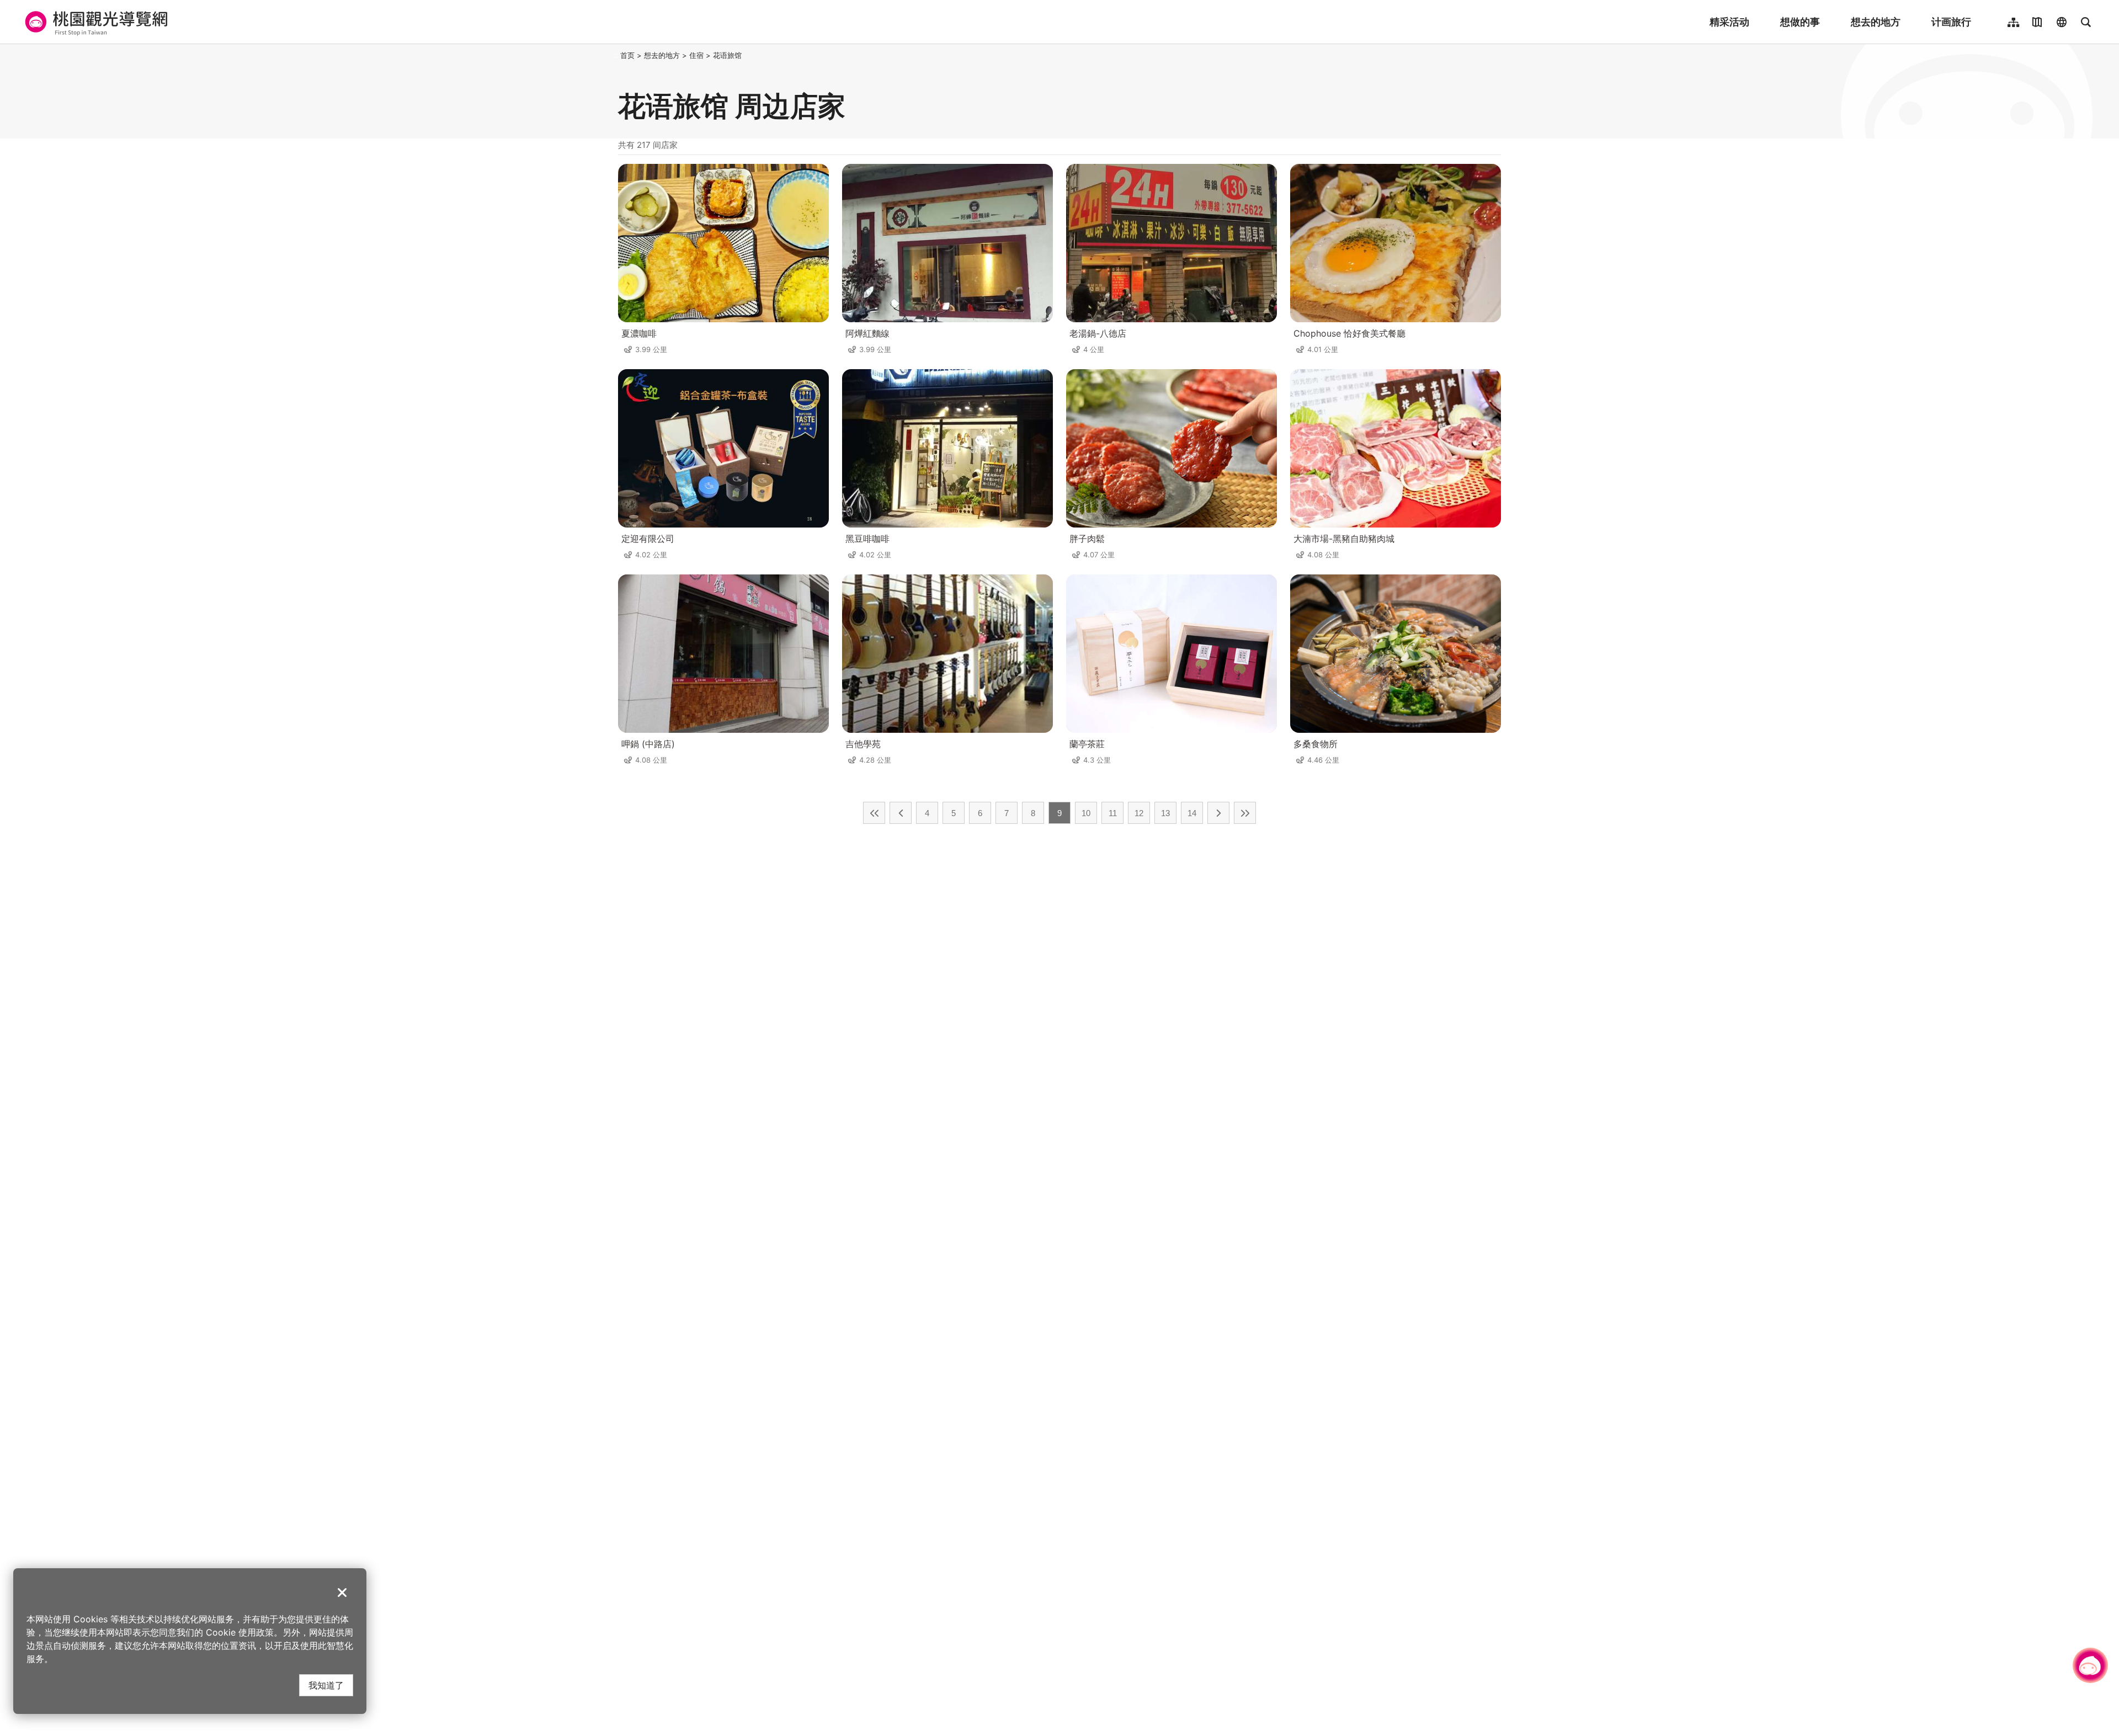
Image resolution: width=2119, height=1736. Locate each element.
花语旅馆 (727, 55)
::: (615, 55)
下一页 (1218, 813)
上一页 (901, 813)
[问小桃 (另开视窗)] (2090, 1665)
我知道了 (326, 1685)
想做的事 (1800, 22)
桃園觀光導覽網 (95, 22)
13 (1165, 813)
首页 (627, 55)
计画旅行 (1951, 22)
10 (1086, 813)
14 (1192, 813)
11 (1113, 813)
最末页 (1245, 813)
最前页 (874, 813)
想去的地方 (1876, 22)
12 (1139, 813)
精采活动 (1729, 22)
